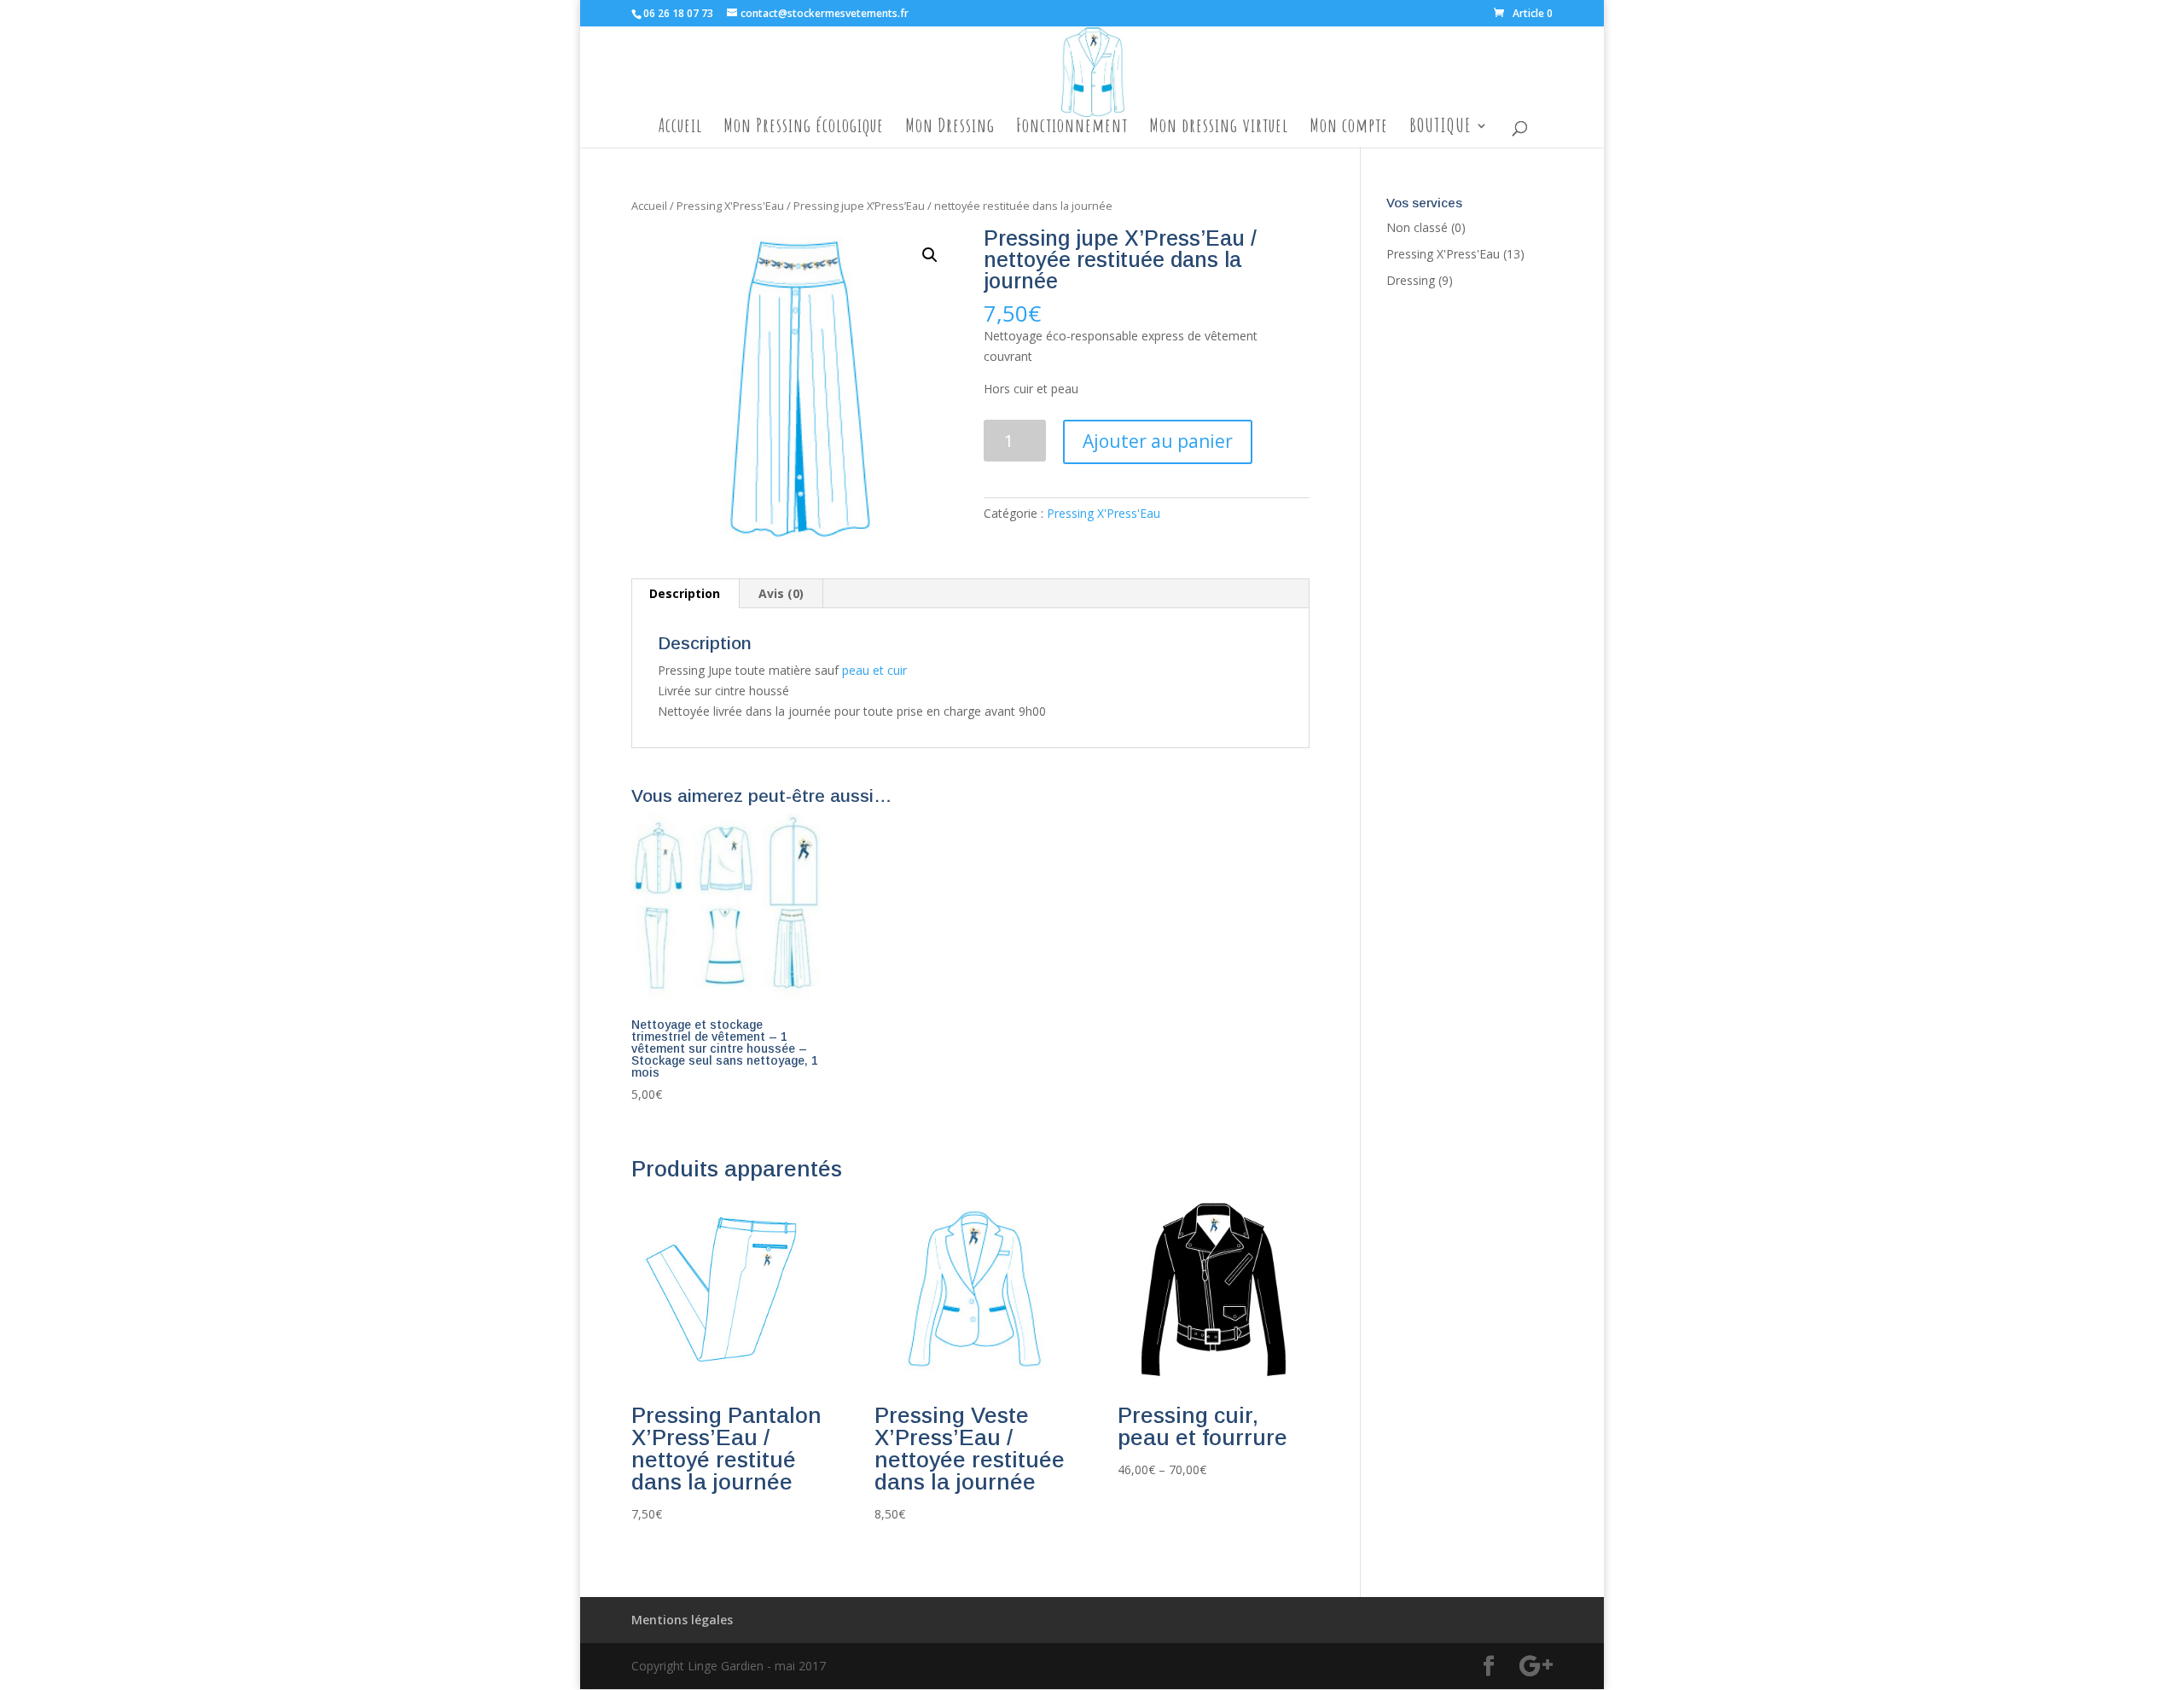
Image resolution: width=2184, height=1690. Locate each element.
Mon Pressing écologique (804, 128)
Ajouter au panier (1158, 441)
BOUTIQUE (1441, 128)
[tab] (685, 594)
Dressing (1411, 280)
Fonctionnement (1072, 128)
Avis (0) (781, 593)
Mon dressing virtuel (1219, 128)
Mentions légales (682, 1620)
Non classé (1417, 227)
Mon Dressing (950, 128)
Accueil (680, 128)
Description (685, 593)
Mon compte (1349, 128)
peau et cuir (874, 670)
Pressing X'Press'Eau (730, 206)
